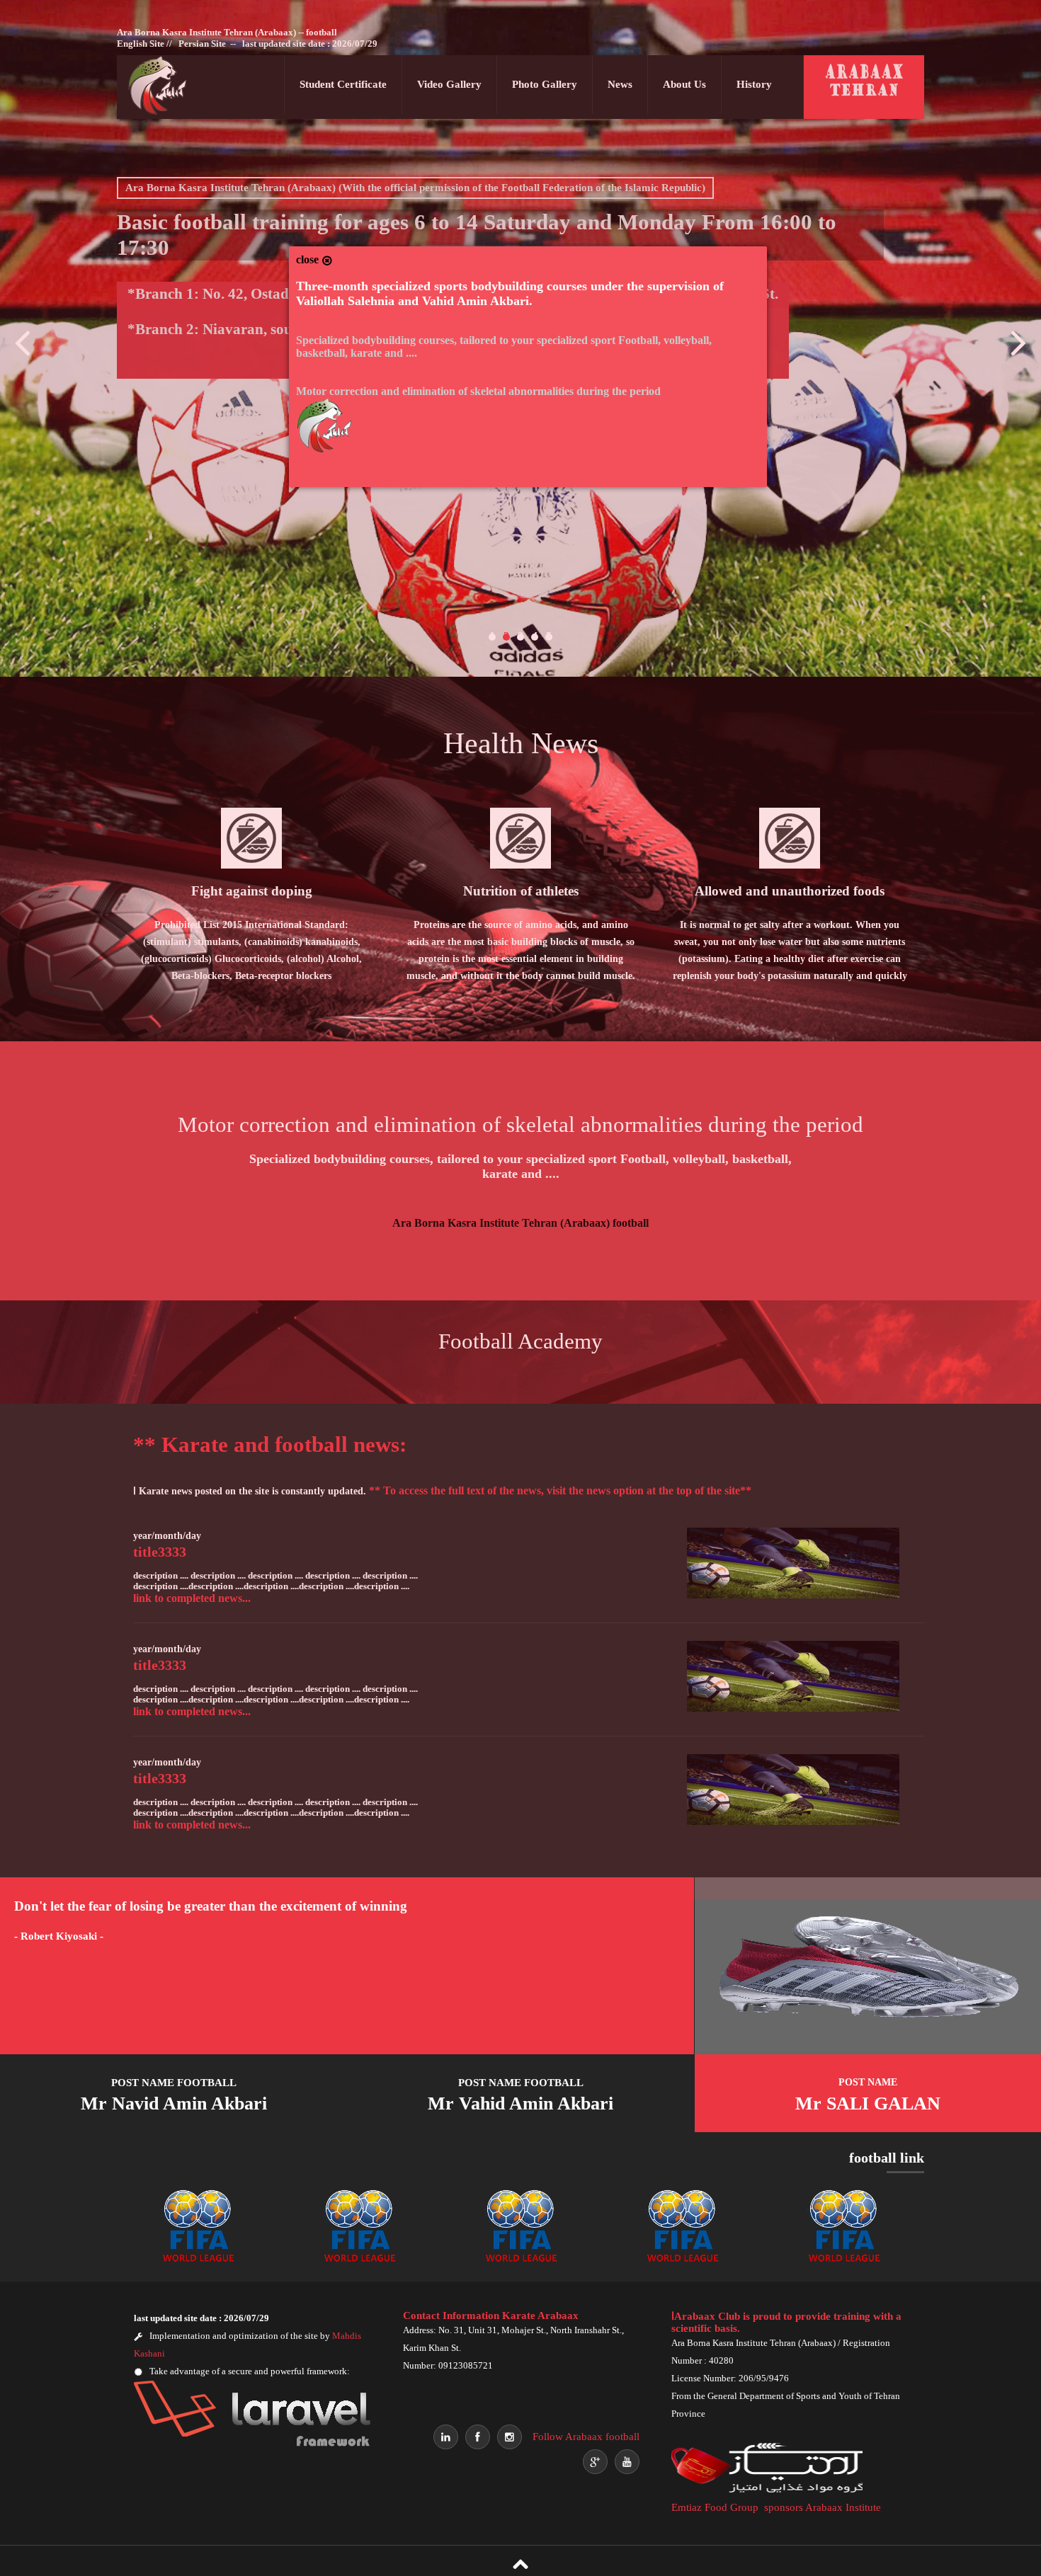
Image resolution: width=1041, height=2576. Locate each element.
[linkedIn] (446, 2437)
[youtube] (627, 2462)
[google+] (595, 2462)
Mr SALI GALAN (868, 2095)
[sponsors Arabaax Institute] (770, 2490)
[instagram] (510, 2437)
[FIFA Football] (844, 2264)
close (309, 259)
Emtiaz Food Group (715, 2507)
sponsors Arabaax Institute (823, 2507)
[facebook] (478, 2437)
